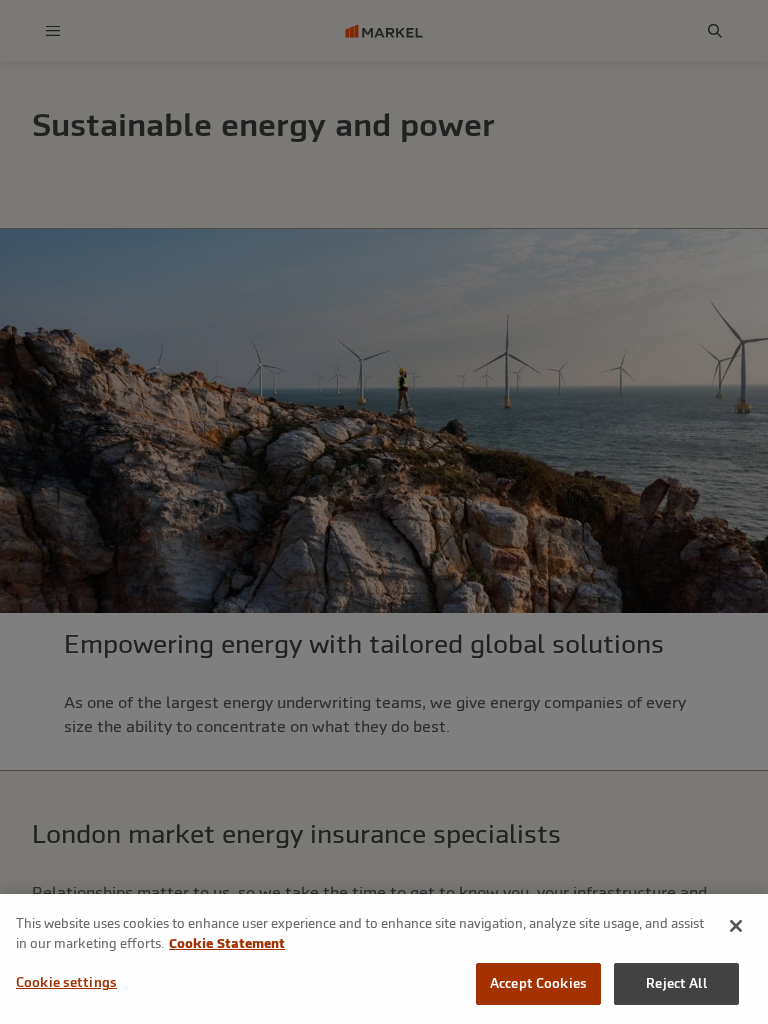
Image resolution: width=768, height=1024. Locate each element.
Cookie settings (66, 982)
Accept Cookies (538, 983)
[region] (384, 959)
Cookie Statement (227, 943)
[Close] (736, 926)
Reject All (676, 983)
